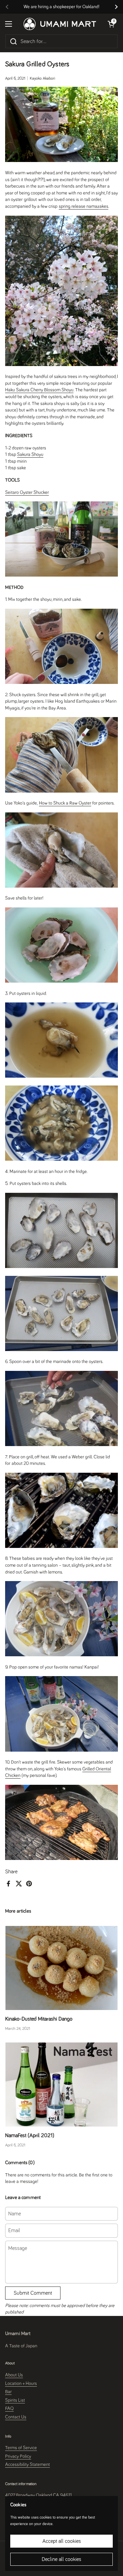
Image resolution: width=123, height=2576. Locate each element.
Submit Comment (33, 2293)
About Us (14, 2375)
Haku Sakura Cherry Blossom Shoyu (39, 390)
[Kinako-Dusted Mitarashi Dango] (61, 1968)
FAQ (9, 2409)
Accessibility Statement (28, 2465)
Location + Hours (21, 2384)
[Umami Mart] (60, 24)
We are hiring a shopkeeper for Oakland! (61, 7)
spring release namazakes (84, 206)
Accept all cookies (62, 2541)
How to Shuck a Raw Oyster (65, 803)
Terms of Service (21, 2448)
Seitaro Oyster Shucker (27, 493)
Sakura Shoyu (30, 455)
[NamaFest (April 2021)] (61, 2085)
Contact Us (16, 2417)
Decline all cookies (61, 2559)
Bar (8, 2392)
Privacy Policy (18, 2456)
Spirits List (15, 2400)
